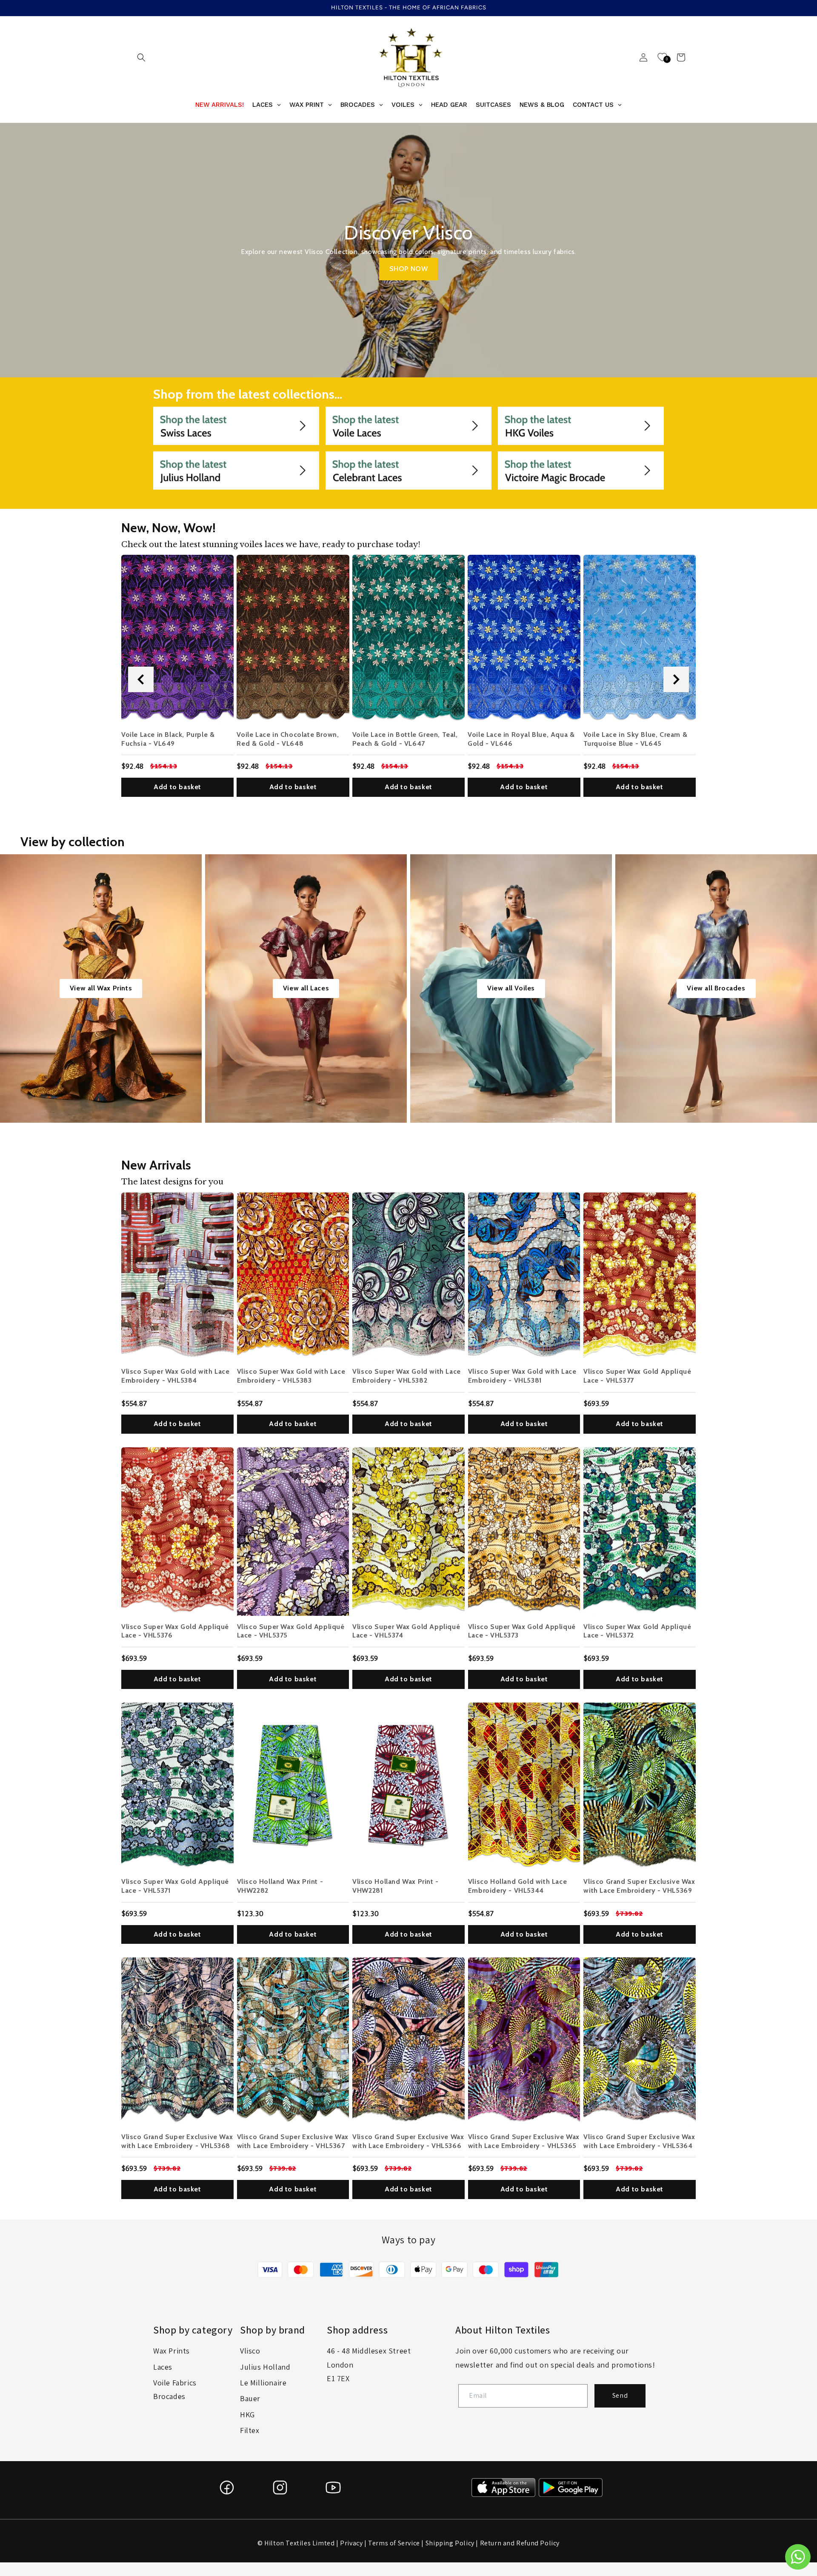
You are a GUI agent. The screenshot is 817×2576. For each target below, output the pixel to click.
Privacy (351, 2543)
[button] (141, 57)
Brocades (169, 2396)
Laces (163, 2367)
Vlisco (250, 2351)
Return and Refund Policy (520, 2543)
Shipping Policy (450, 2543)
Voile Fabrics (175, 2383)
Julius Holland (265, 2367)
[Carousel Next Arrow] (676, 679)
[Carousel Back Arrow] (141, 679)
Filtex (250, 2430)
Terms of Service (394, 2543)
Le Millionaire (263, 2383)
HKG (247, 2415)
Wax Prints (171, 2351)
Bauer (250, 2398)
